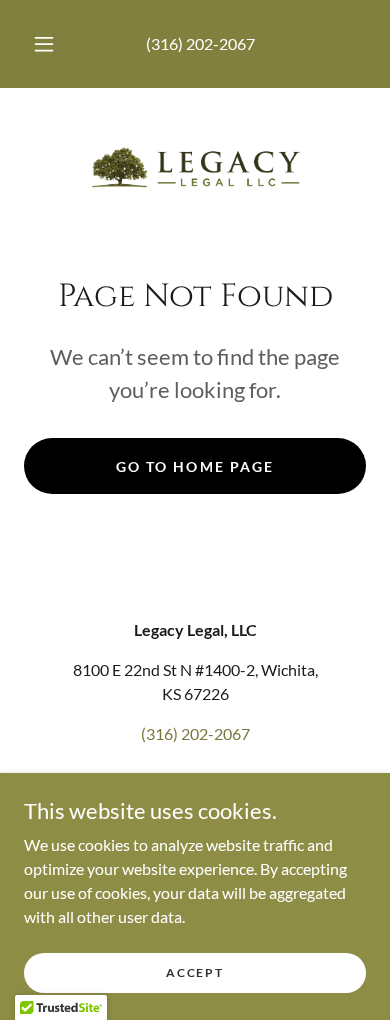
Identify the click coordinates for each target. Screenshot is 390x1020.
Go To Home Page (194, 466)
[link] (195, 167)
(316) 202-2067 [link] (200, 43)
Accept (194, 972)
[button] (44, 44)
